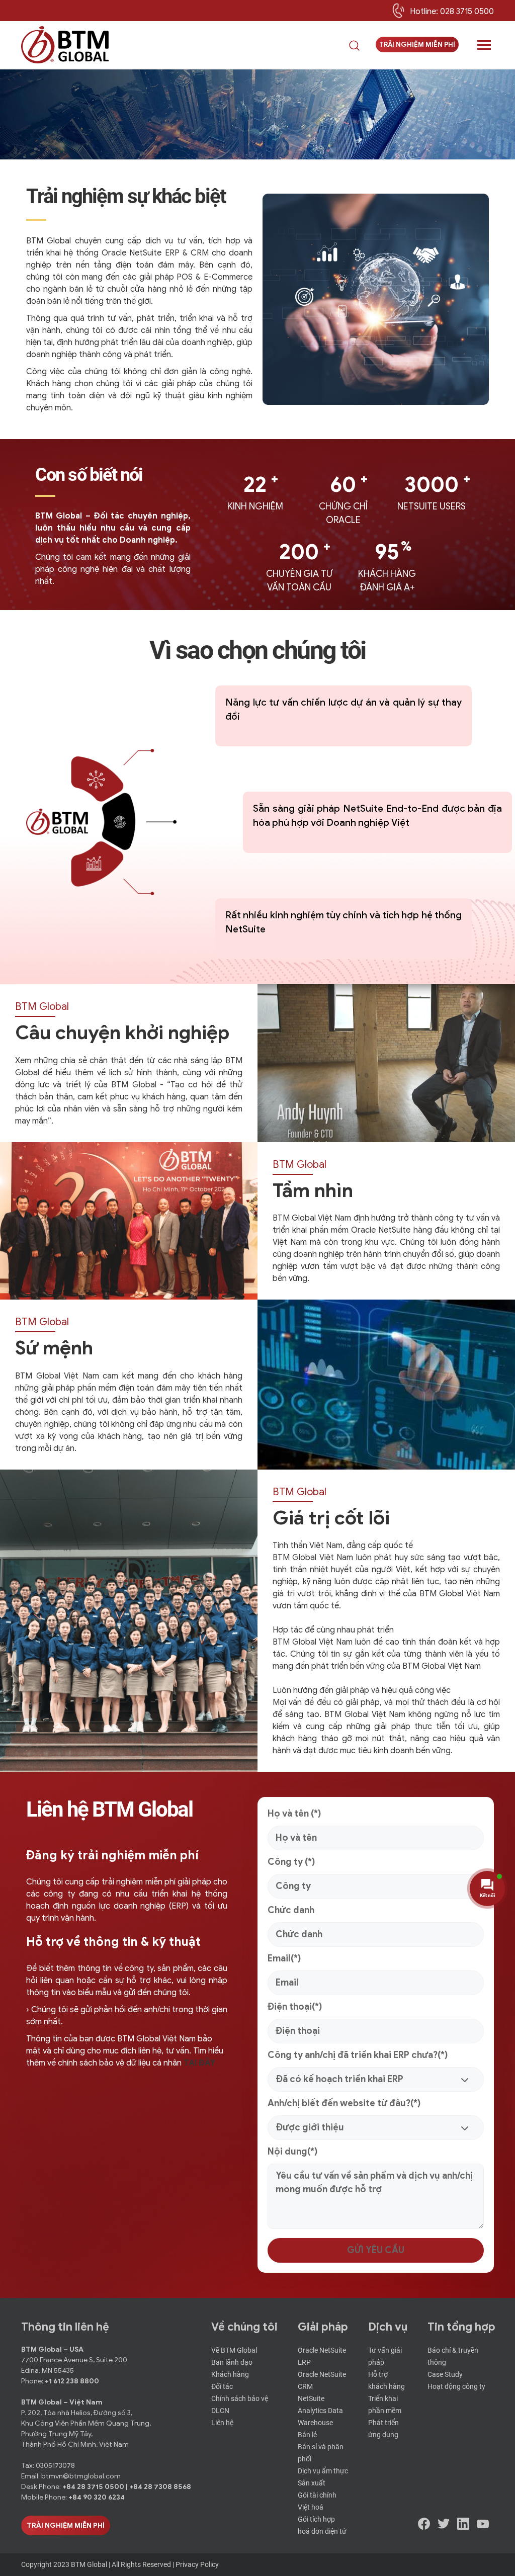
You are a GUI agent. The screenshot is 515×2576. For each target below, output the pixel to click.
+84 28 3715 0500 (94, 2487)
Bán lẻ (307, 2435)
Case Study (445, 2374)
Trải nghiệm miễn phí (417, 45)
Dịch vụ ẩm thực (323, 2471)
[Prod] (65, 45)
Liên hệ (222, 2423)
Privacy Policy (197, 2564)
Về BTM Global (234, 2350)
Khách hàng (230, 2374)
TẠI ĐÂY (199, 2063)
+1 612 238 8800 (72, 2381)
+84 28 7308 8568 (160, 2487)
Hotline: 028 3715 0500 (452, 12)
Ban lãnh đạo (232, 2362)
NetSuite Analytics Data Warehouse (320, 2411)
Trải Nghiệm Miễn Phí (66, 2525)
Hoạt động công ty (456, 2386)
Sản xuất (312, 2483)
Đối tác (222, 2386)
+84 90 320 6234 (97, 2497)
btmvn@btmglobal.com (81, 2476)
